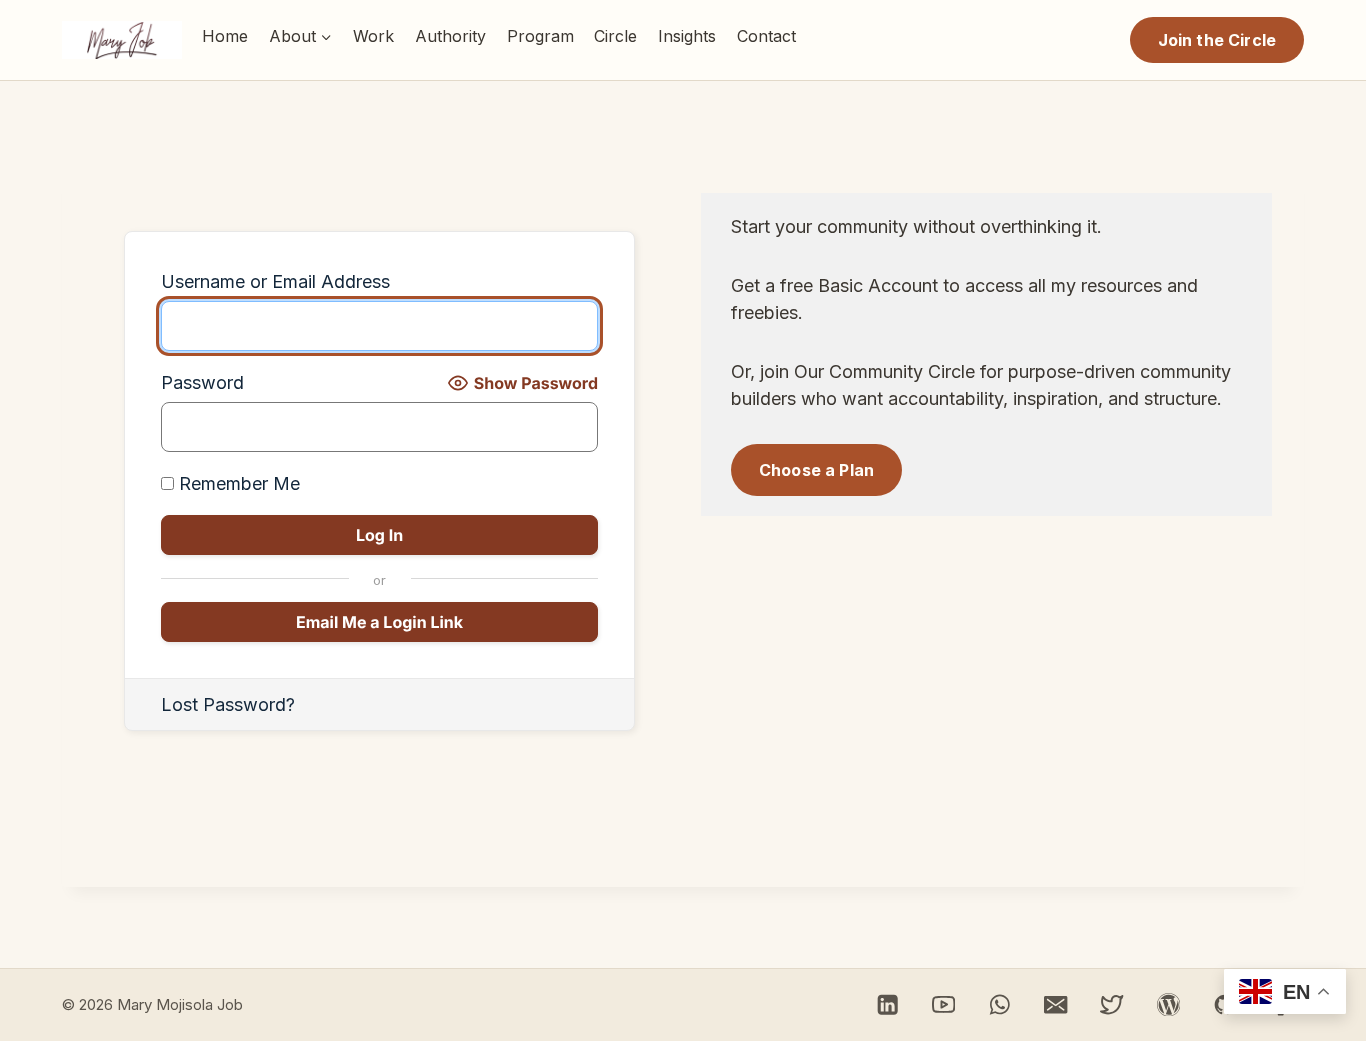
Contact (766, 36)
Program (540, 36)
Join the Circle (1217, 40)
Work (373, 36)
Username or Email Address (275, 281)
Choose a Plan (816, 470)
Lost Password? (228, 704)
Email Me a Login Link (379, 622)
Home (225, 36)
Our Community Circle (884, 371)
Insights (687, 36)
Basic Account (878, 285)
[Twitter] (1112, 1004)
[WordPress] (1168, 1004)
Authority (450, 36)
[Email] (1056, 1004)
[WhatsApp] (999, 1004)
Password (202, 382)
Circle (615, 36)
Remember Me (237, 483)
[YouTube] (943, 1004)
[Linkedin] (887, 1004)
